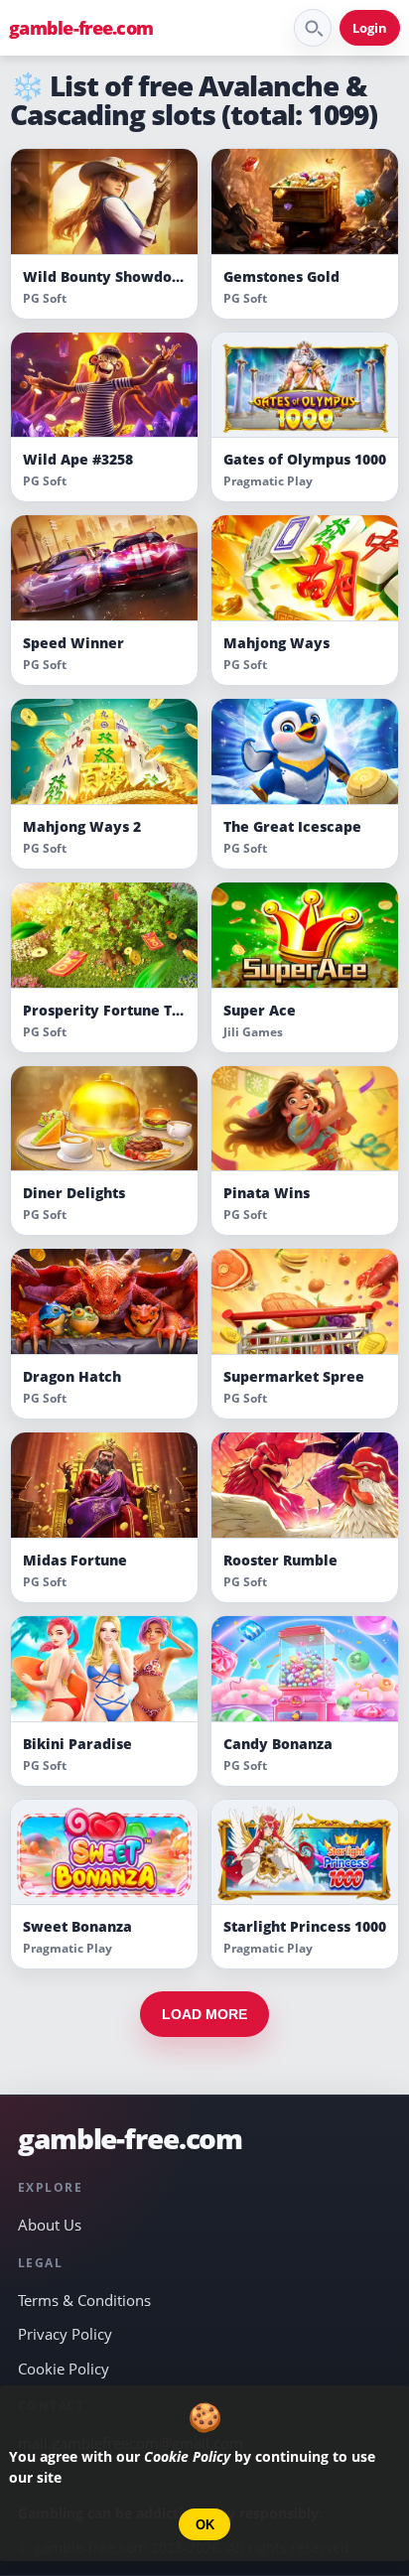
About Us (50, 2225)
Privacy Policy (65, 2334)
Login (370, 28)
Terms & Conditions (84, 2300)
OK (205, 2525)
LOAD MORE (204, 2014)
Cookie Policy (64, 2369)
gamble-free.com (81, 28)
